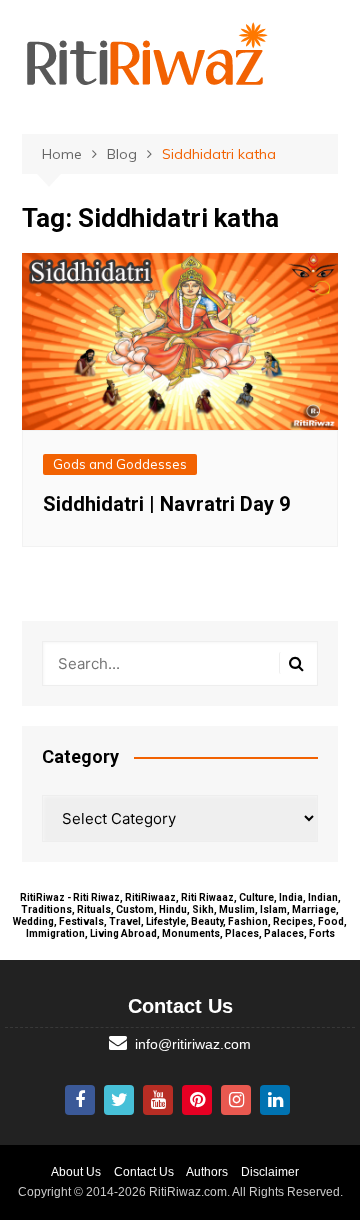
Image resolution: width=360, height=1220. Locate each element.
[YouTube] (158, 1100)
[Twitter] (119, 1100)
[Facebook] (80, 1100)
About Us (76, 1172)
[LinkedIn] (275, 1100)
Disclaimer (270, 1172)
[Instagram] (236, 1100)
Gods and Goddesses (120, 464)
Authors (207, 1172)
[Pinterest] (197, 1100)
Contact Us (144, 1172)
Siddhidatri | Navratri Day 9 (166, 504)
